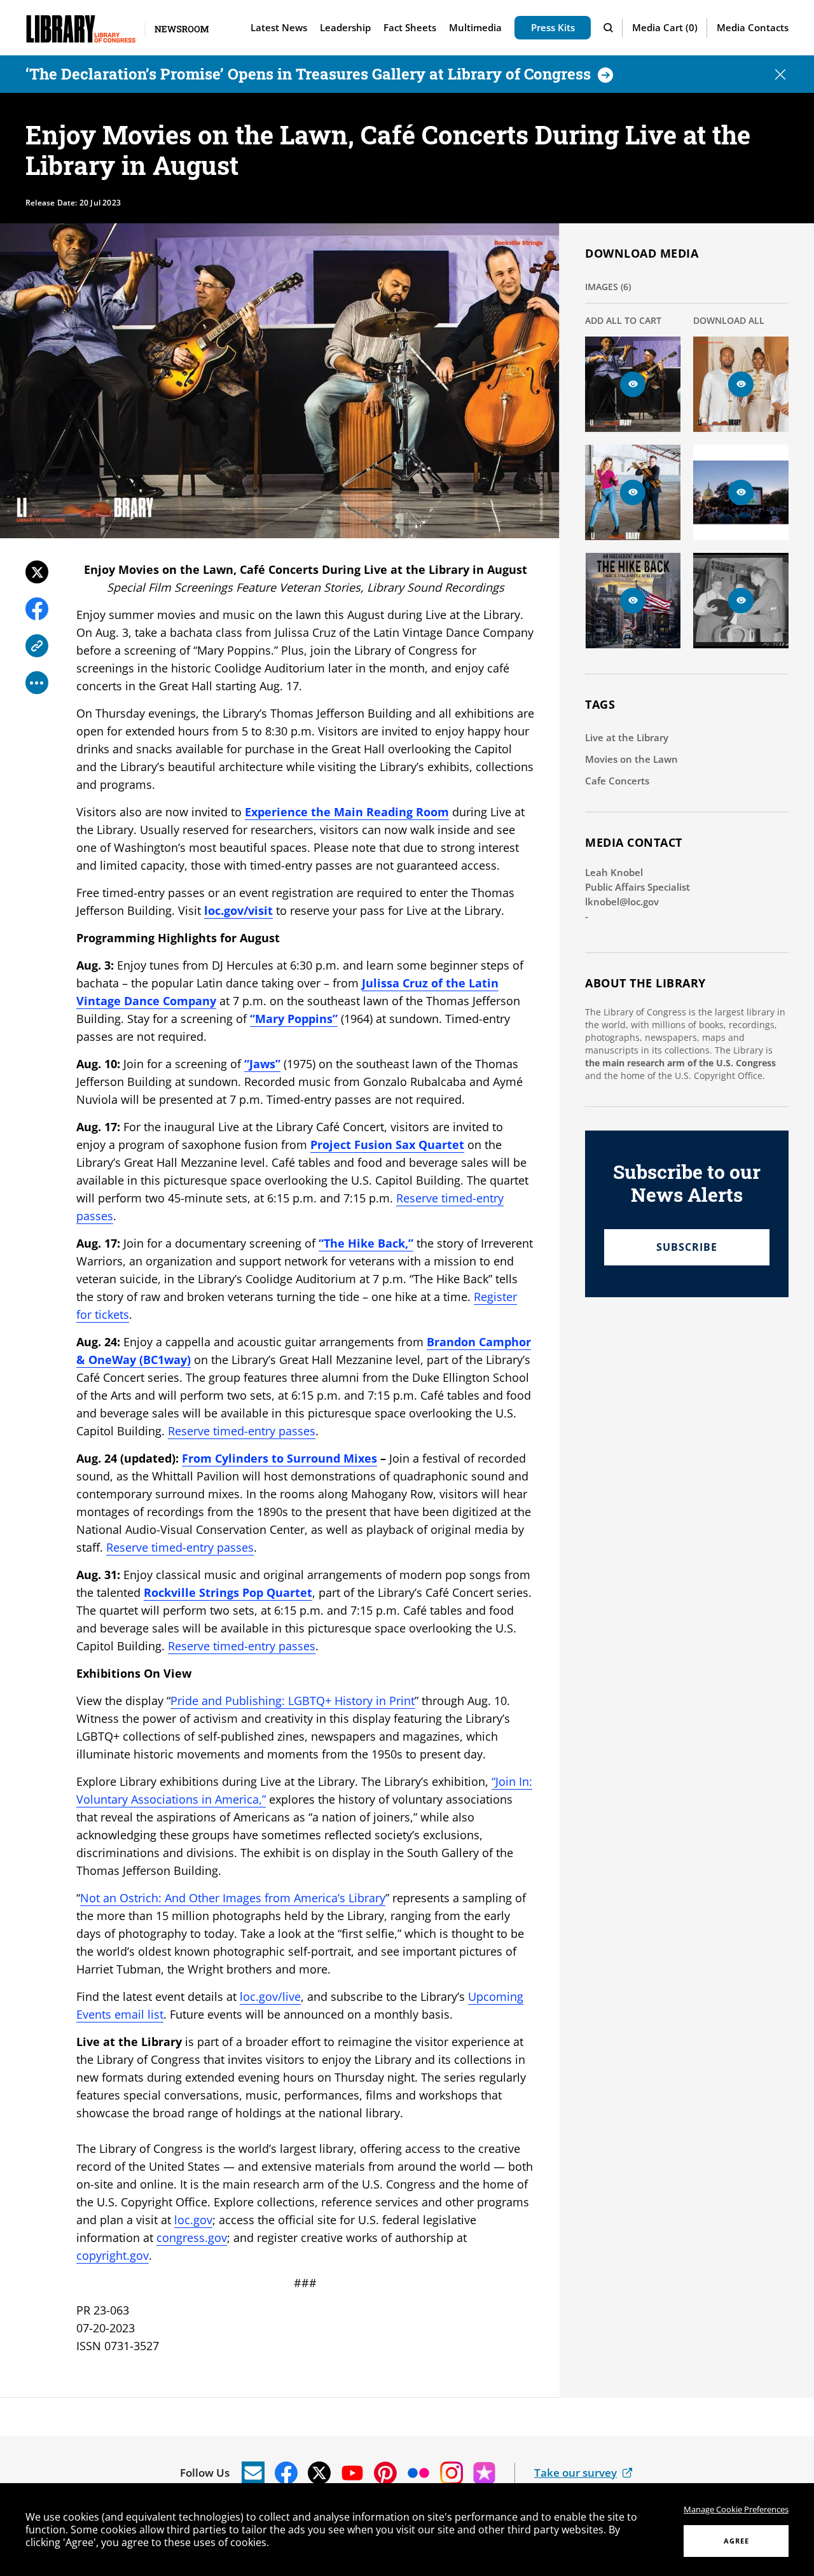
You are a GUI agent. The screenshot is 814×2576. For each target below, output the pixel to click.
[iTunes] (485, 2473)
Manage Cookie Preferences (736, 2509)
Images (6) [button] (608, 287)
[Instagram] (452, 2473)
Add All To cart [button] (623, 320)
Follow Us (205, 2473)
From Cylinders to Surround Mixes (279, 1458)
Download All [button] (729, 320)
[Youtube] (352, 2473)
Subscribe (687, 1247)
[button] (665, 28)
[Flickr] (418, 2473)
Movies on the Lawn (631, 759)
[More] (37, 683)
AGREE (736, 2541)
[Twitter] (37, 572)
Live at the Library (627, 737)
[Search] (610, 28)
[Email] (253, 2473)
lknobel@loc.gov (622, 902)
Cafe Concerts (617, 781)
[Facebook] (37, 609)
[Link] (37, 646)
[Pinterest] (385, 2473)
